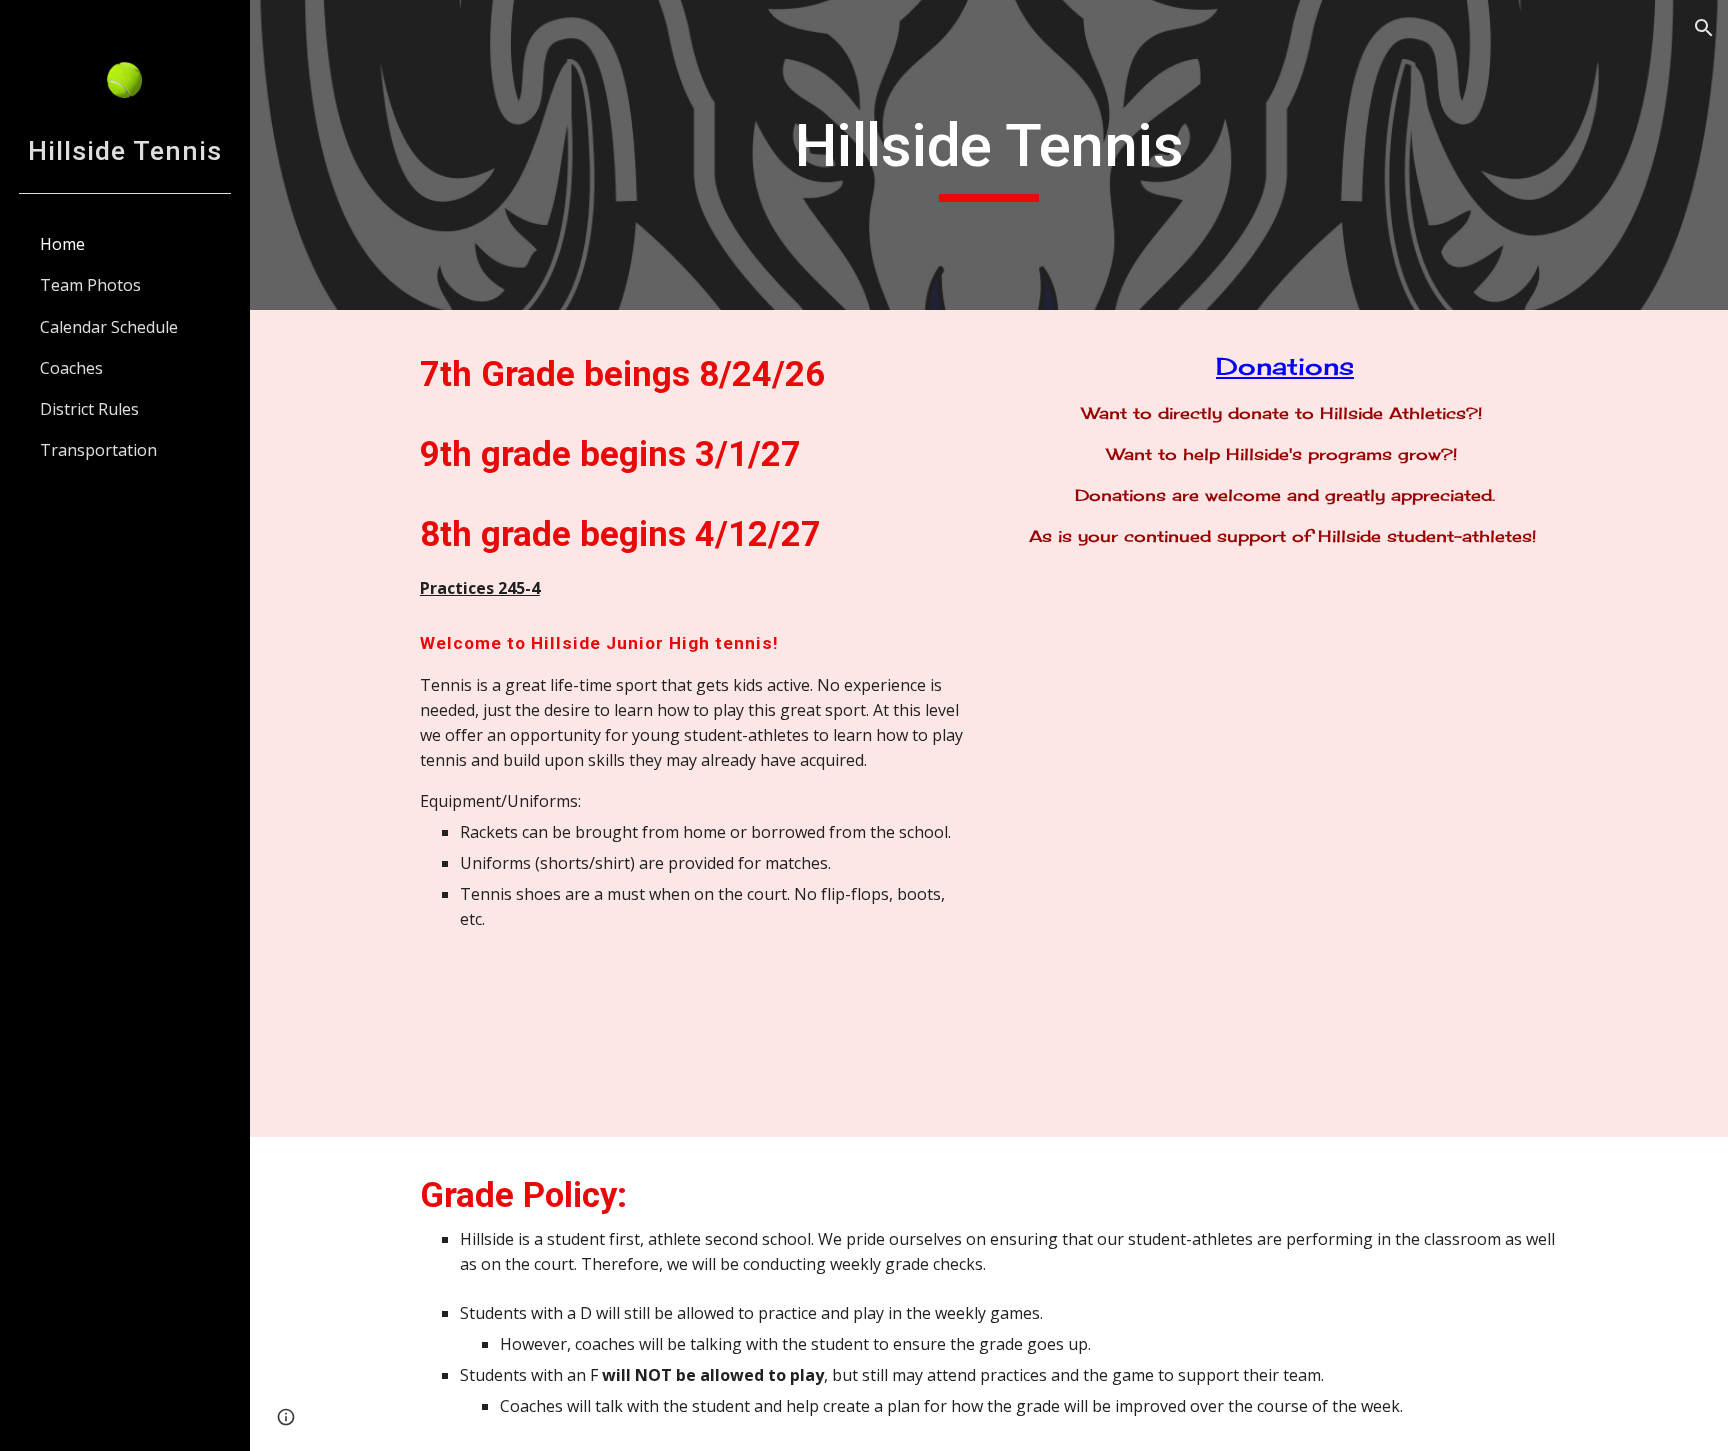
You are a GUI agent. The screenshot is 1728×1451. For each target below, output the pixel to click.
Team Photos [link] (90, 285)
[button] (1704, 28)
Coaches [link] (71, 368)
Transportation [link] (98, 450)
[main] (989, 155)
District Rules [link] (89, 409)
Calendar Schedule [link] (109, 327)
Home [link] (62, 244)
